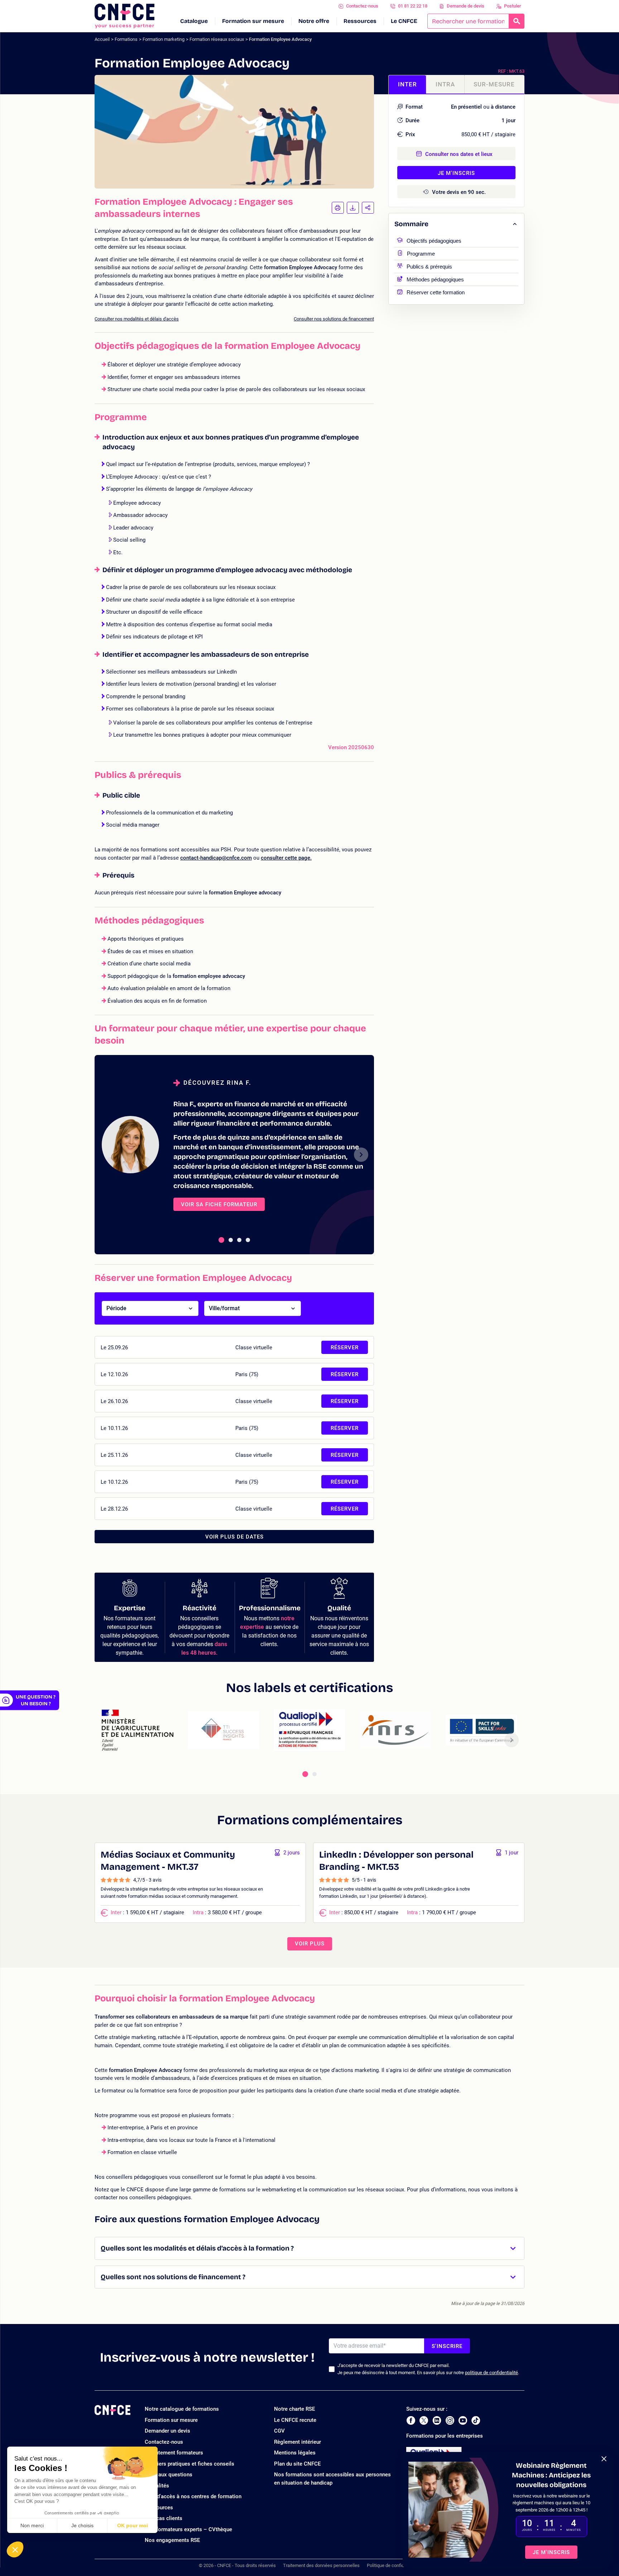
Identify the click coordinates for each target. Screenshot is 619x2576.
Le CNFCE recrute (295, 2420)
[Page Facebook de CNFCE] (411, 2420)
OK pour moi (133, 2525)
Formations (126, 39)
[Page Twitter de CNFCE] (424, 2420)
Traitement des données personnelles (321, 2565)
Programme (421, 253)
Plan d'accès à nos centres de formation (193, 2496)
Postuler (513, 6)
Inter (407, 84)
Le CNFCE (404, 21)
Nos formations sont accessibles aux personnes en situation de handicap (332, 2479)
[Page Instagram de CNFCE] (450, 2420)
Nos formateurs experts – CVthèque (188, 2529)
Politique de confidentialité (394, 2565)
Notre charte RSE (294, 2409)
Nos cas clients (164, 2518)
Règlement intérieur (297, 2442)
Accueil (102, 39)
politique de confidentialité (491, 2373)
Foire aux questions (169, 2475)
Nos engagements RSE (172, 2540)
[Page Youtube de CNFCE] (463, 2420)
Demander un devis (167, 2431)
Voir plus (310, 1944)
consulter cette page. (286, 858)
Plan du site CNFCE (297, 2464)
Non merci (32, 2525)
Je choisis (82, 2525)
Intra (445, 84)
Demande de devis (466, 6)
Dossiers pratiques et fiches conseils (189, 2464)
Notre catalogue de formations (182, 2409)
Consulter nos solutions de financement (334, 319)
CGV (279, 2431)
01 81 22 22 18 (413, 6)
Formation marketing (164, 39)
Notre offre (314, 21)
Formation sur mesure (253, 21)
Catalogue (194, 21)
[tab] (221, 1240)
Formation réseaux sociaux (217, 39)
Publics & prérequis (429, 266)
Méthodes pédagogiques (435, 279)
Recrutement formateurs (174, 2453)
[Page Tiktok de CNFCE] (476, 2420)
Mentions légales (295, 2453)
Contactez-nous (362, 6)
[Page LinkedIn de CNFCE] (437, 2420)
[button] (15, 2549)
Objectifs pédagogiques (434, 240)
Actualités (157, 2486)
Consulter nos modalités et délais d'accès (137, 319)
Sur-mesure (494, 84)
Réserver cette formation (436, 292)
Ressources (360, 21)
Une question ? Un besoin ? (36, 1700)
